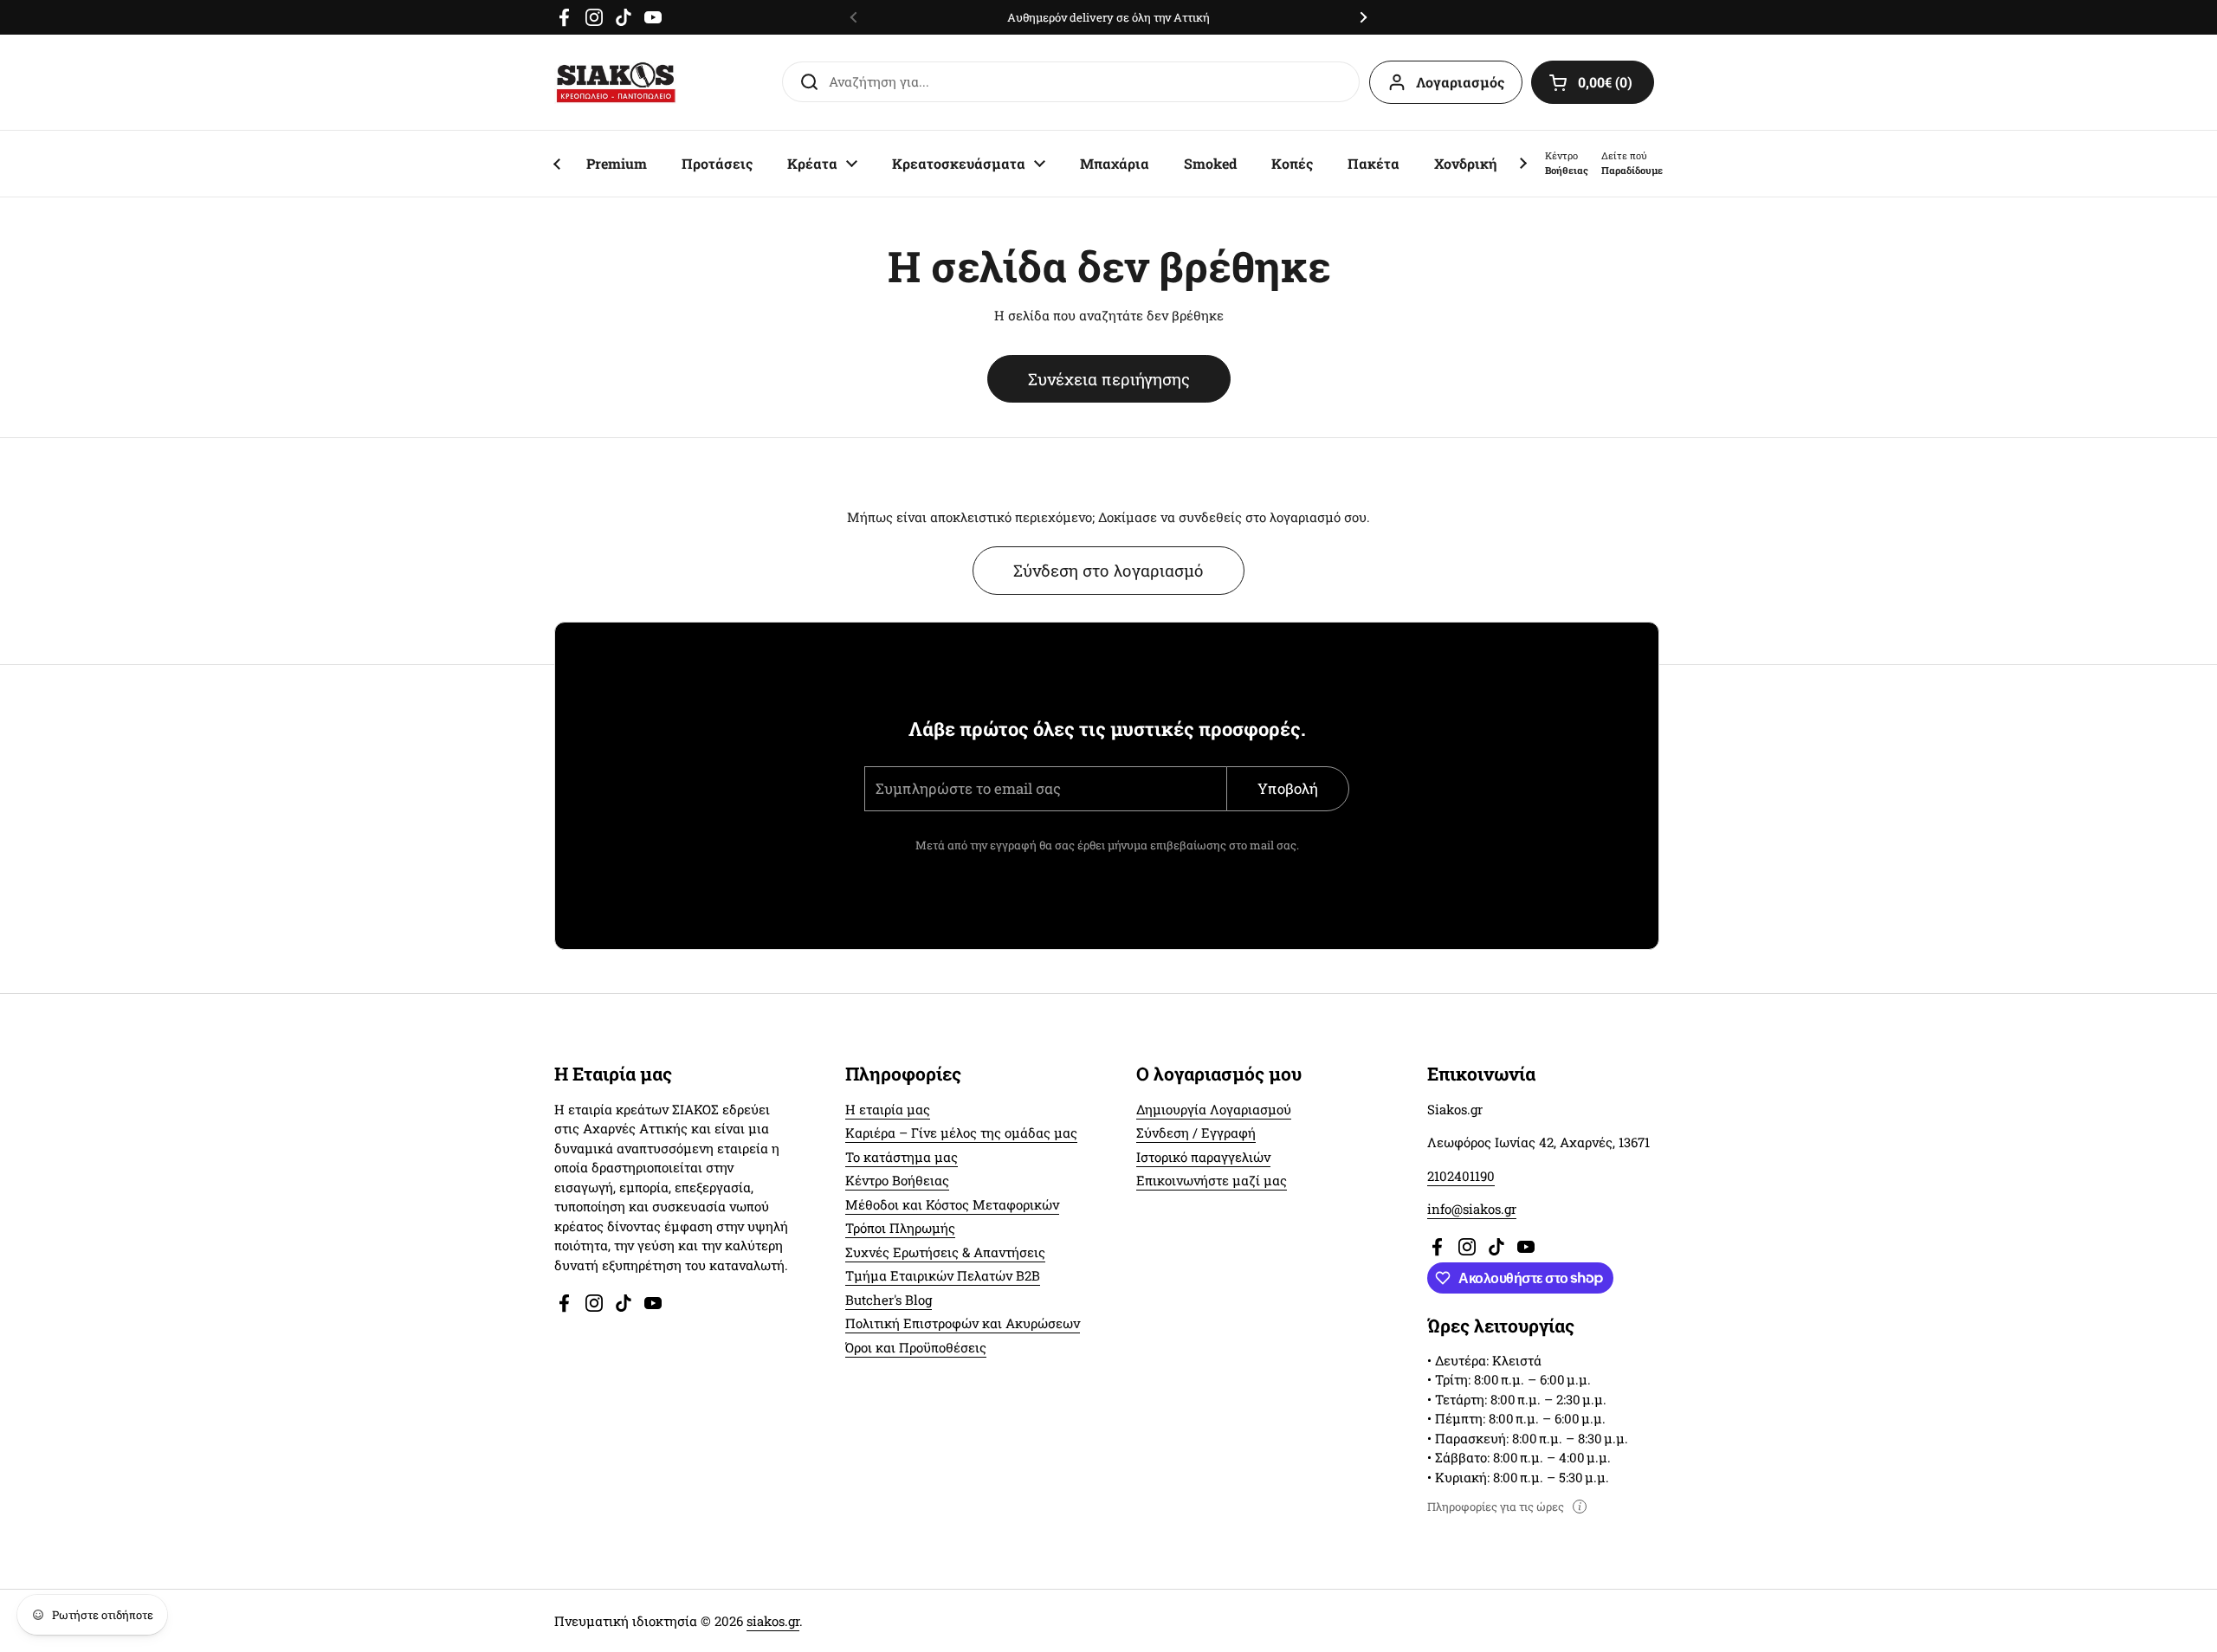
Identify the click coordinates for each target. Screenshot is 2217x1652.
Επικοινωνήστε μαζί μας (1212, 1180)
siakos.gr (773, 1621)
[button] (1593, 82)
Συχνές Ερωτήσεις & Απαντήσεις (945, 1252)
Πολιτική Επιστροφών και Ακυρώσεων (963, 1323)
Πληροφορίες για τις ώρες (1496, 1507)
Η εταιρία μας (888, 1109)
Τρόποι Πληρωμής (900, 1228)
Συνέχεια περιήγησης (1109, 379)
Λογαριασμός (1460, 82)
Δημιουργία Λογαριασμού (1214, 1109)
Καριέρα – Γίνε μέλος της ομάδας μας (961, 1133)
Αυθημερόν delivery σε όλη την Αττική (1108, 17)
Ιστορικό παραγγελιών (1203, 1157)
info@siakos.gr (1472, 1209)
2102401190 (1461, 1176)
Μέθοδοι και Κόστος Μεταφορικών (952, 1204)
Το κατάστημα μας (902, 1157)
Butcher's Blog (889, 1300)
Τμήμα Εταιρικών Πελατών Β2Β (943, 1275)
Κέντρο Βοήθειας (897, 1180)
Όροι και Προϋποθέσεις (916, 1347)
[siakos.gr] (616, 82)
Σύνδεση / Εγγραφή (1196, 1133)
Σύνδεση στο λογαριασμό (1108, 570)
